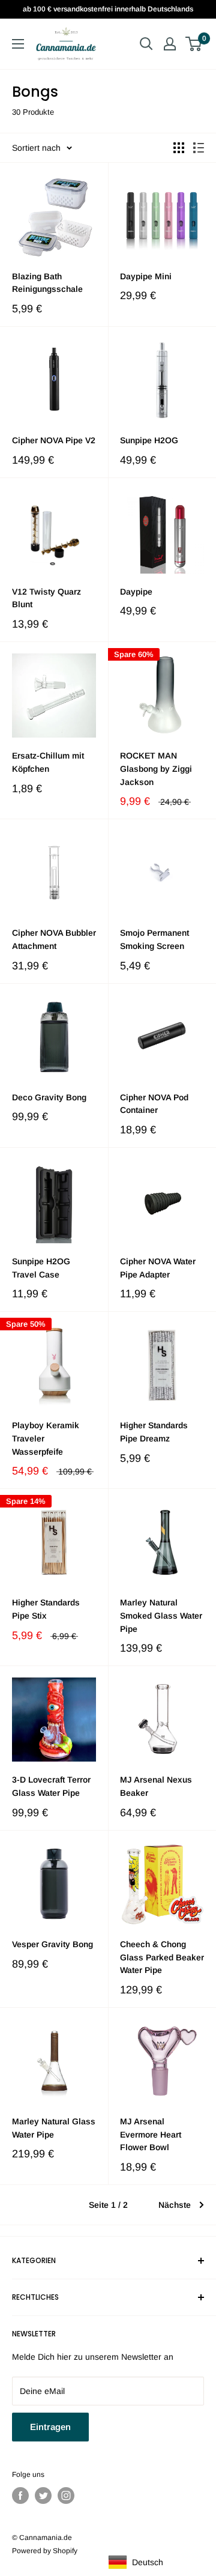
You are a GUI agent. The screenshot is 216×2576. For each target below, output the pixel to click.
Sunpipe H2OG (149, 440)
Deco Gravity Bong (49, 1097)
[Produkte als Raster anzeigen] (179, 148)
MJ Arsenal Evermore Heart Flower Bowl (151, 2134)
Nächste (175, 2205)
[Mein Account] (170, 44)
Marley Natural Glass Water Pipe (54, 2128)
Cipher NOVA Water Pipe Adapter (158, 1268)
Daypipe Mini (146, 276)
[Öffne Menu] (18, 44)
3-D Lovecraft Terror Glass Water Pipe (51, 1786)
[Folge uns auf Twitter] (43, 2496)
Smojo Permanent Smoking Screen (154, 939)
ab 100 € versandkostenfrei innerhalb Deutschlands (108, 9)
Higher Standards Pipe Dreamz (154, 1432)
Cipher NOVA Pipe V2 (54, 440)
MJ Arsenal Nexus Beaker (156, 1786)
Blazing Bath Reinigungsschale (47, 283)
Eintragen (50, 2427)
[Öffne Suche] (146, 44)
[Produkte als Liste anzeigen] (199, 148)
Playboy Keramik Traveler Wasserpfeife (46, 1438)
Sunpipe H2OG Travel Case (41, 1268)
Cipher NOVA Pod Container (154, 1104)
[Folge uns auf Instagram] (66, 2496)
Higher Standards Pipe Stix (46, 1609)
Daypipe (136, 592)
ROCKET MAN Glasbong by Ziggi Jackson (156, 768)
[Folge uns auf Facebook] (20, 2496)
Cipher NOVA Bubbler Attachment (54, 939)
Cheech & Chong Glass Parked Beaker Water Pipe (162, 1957)
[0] (194, 44)
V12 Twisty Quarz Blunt (46, 598)
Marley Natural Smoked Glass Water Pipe (161, 1615)
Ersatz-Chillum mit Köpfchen (48, 762)
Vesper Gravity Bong (52, 1944)
